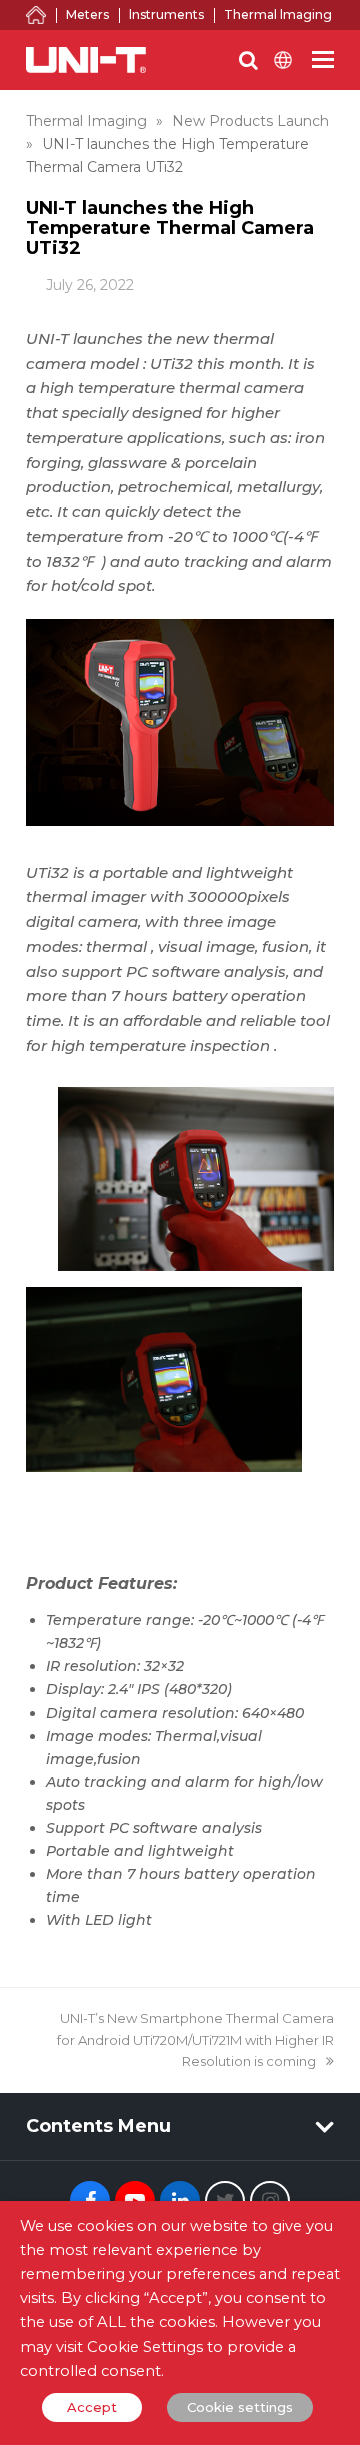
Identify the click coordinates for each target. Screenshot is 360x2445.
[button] (323, 60)
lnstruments (166, 14)
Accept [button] (92, 2407)
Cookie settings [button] (240, 2407)
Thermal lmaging (278, 14)
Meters (87, 14)
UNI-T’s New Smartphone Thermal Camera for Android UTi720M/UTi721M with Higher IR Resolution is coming (195, 2039)
